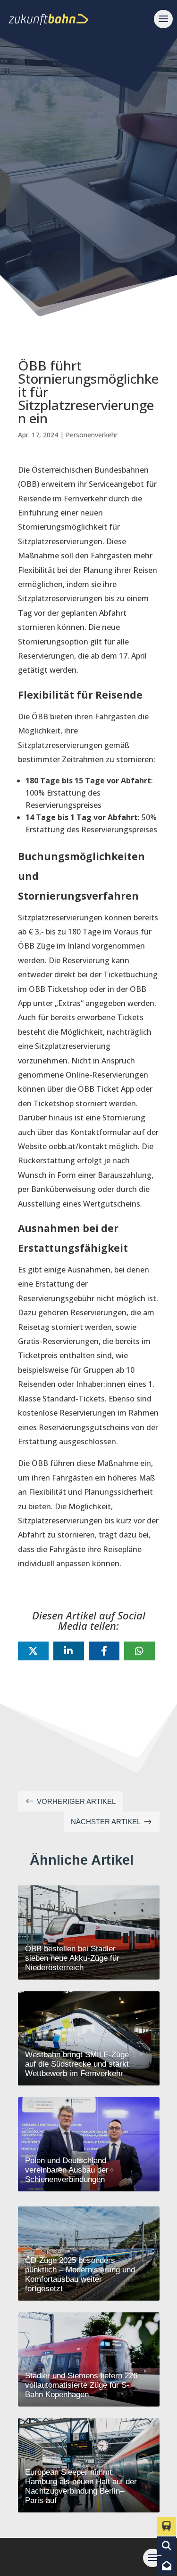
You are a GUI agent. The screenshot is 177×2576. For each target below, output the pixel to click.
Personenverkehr (92, 435)
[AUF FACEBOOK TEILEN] (104, 1651)
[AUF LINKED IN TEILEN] (69, 1651)
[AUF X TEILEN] (33, 1651)
